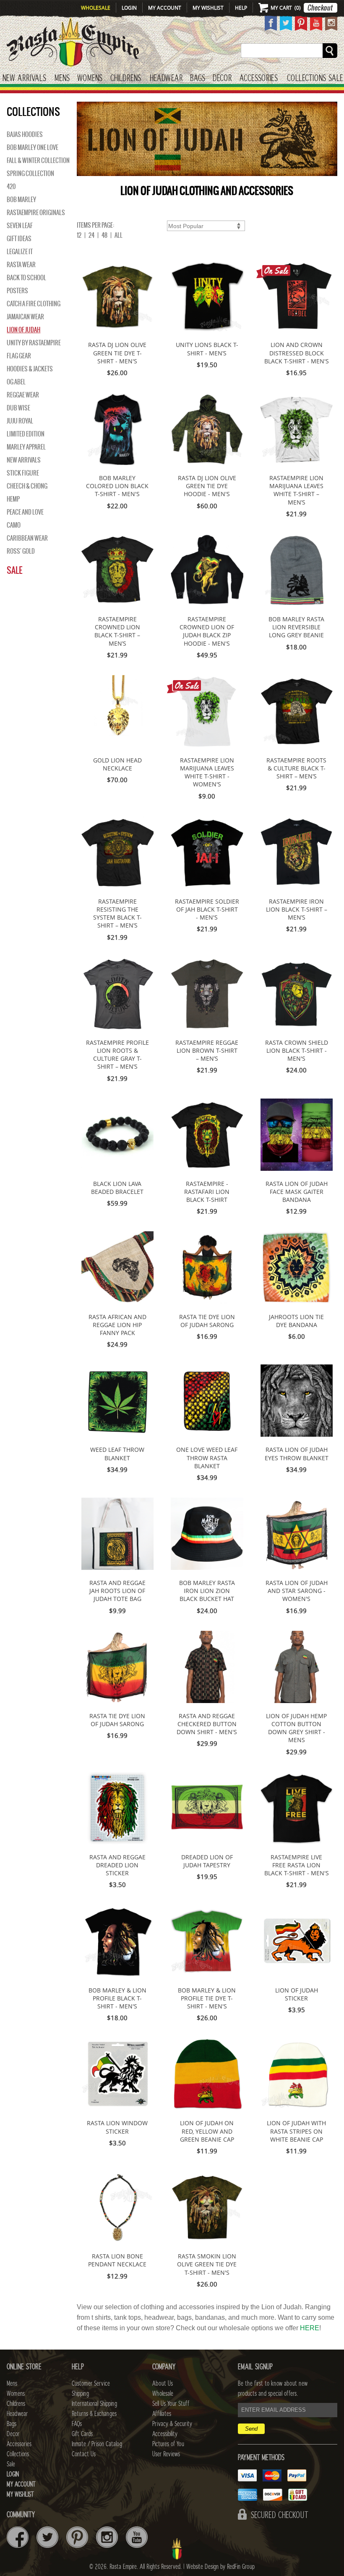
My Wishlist (208, 8)
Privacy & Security (172, 2424)
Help (241, 8)
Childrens (16, 2404)
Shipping (80, 2394)
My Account (165, 8)
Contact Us (84, 2454)
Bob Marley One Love (33, 147)
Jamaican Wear (25, 317)
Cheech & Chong (27, 486)
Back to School (26, 278)
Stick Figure (23, 473)
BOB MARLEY (21, 200)
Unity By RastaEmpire (34, 343)
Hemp (13, 499)
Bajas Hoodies (25, 134)
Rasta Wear (21, 265)
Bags (198, 78)
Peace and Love (25, 512)
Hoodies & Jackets (30, 369)
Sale (336, 78)
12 (79, 235)
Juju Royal (20, 421)
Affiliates (162, 2414)
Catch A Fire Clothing (34, 304)
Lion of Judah (23, 330)
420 (11, 187)
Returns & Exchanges (94, 2414)
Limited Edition (26, 434)
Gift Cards (82, 2434)
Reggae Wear (23, 395)
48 (104, 235)
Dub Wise (18, 408)
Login (129, 8)
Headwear (17, 2414)
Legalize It (20, 252)
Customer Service (91, 2384)
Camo (14, 525)
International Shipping (94, 2404)
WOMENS (90, 78)
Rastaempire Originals (36, 213)
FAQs (77, 2424)
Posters (17, 291)
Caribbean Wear (27, 538)
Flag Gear (19, 356)
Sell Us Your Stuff (171, 2404)
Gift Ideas (19, 239)
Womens (16, 2394)
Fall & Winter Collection (38, 160)
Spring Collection (30, 173)
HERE (310, 2328)
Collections (306, 78)
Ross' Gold (21, 551)
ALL (119, 235)
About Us (163, 2384)
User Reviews (166, 2454)
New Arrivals (24, 78)
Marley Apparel (26, 447)
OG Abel (16, 382)
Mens (62, 78)
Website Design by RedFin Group (220, 2567)
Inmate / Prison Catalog (97, 2444)
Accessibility (165, 2434)
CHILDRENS (126, 78)
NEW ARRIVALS (24, 460)
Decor (222, 78)
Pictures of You (168, 2444)
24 (91, 235)
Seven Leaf (20, 226)
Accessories (259, 78)
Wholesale (96, 8)
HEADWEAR (166, 78)
